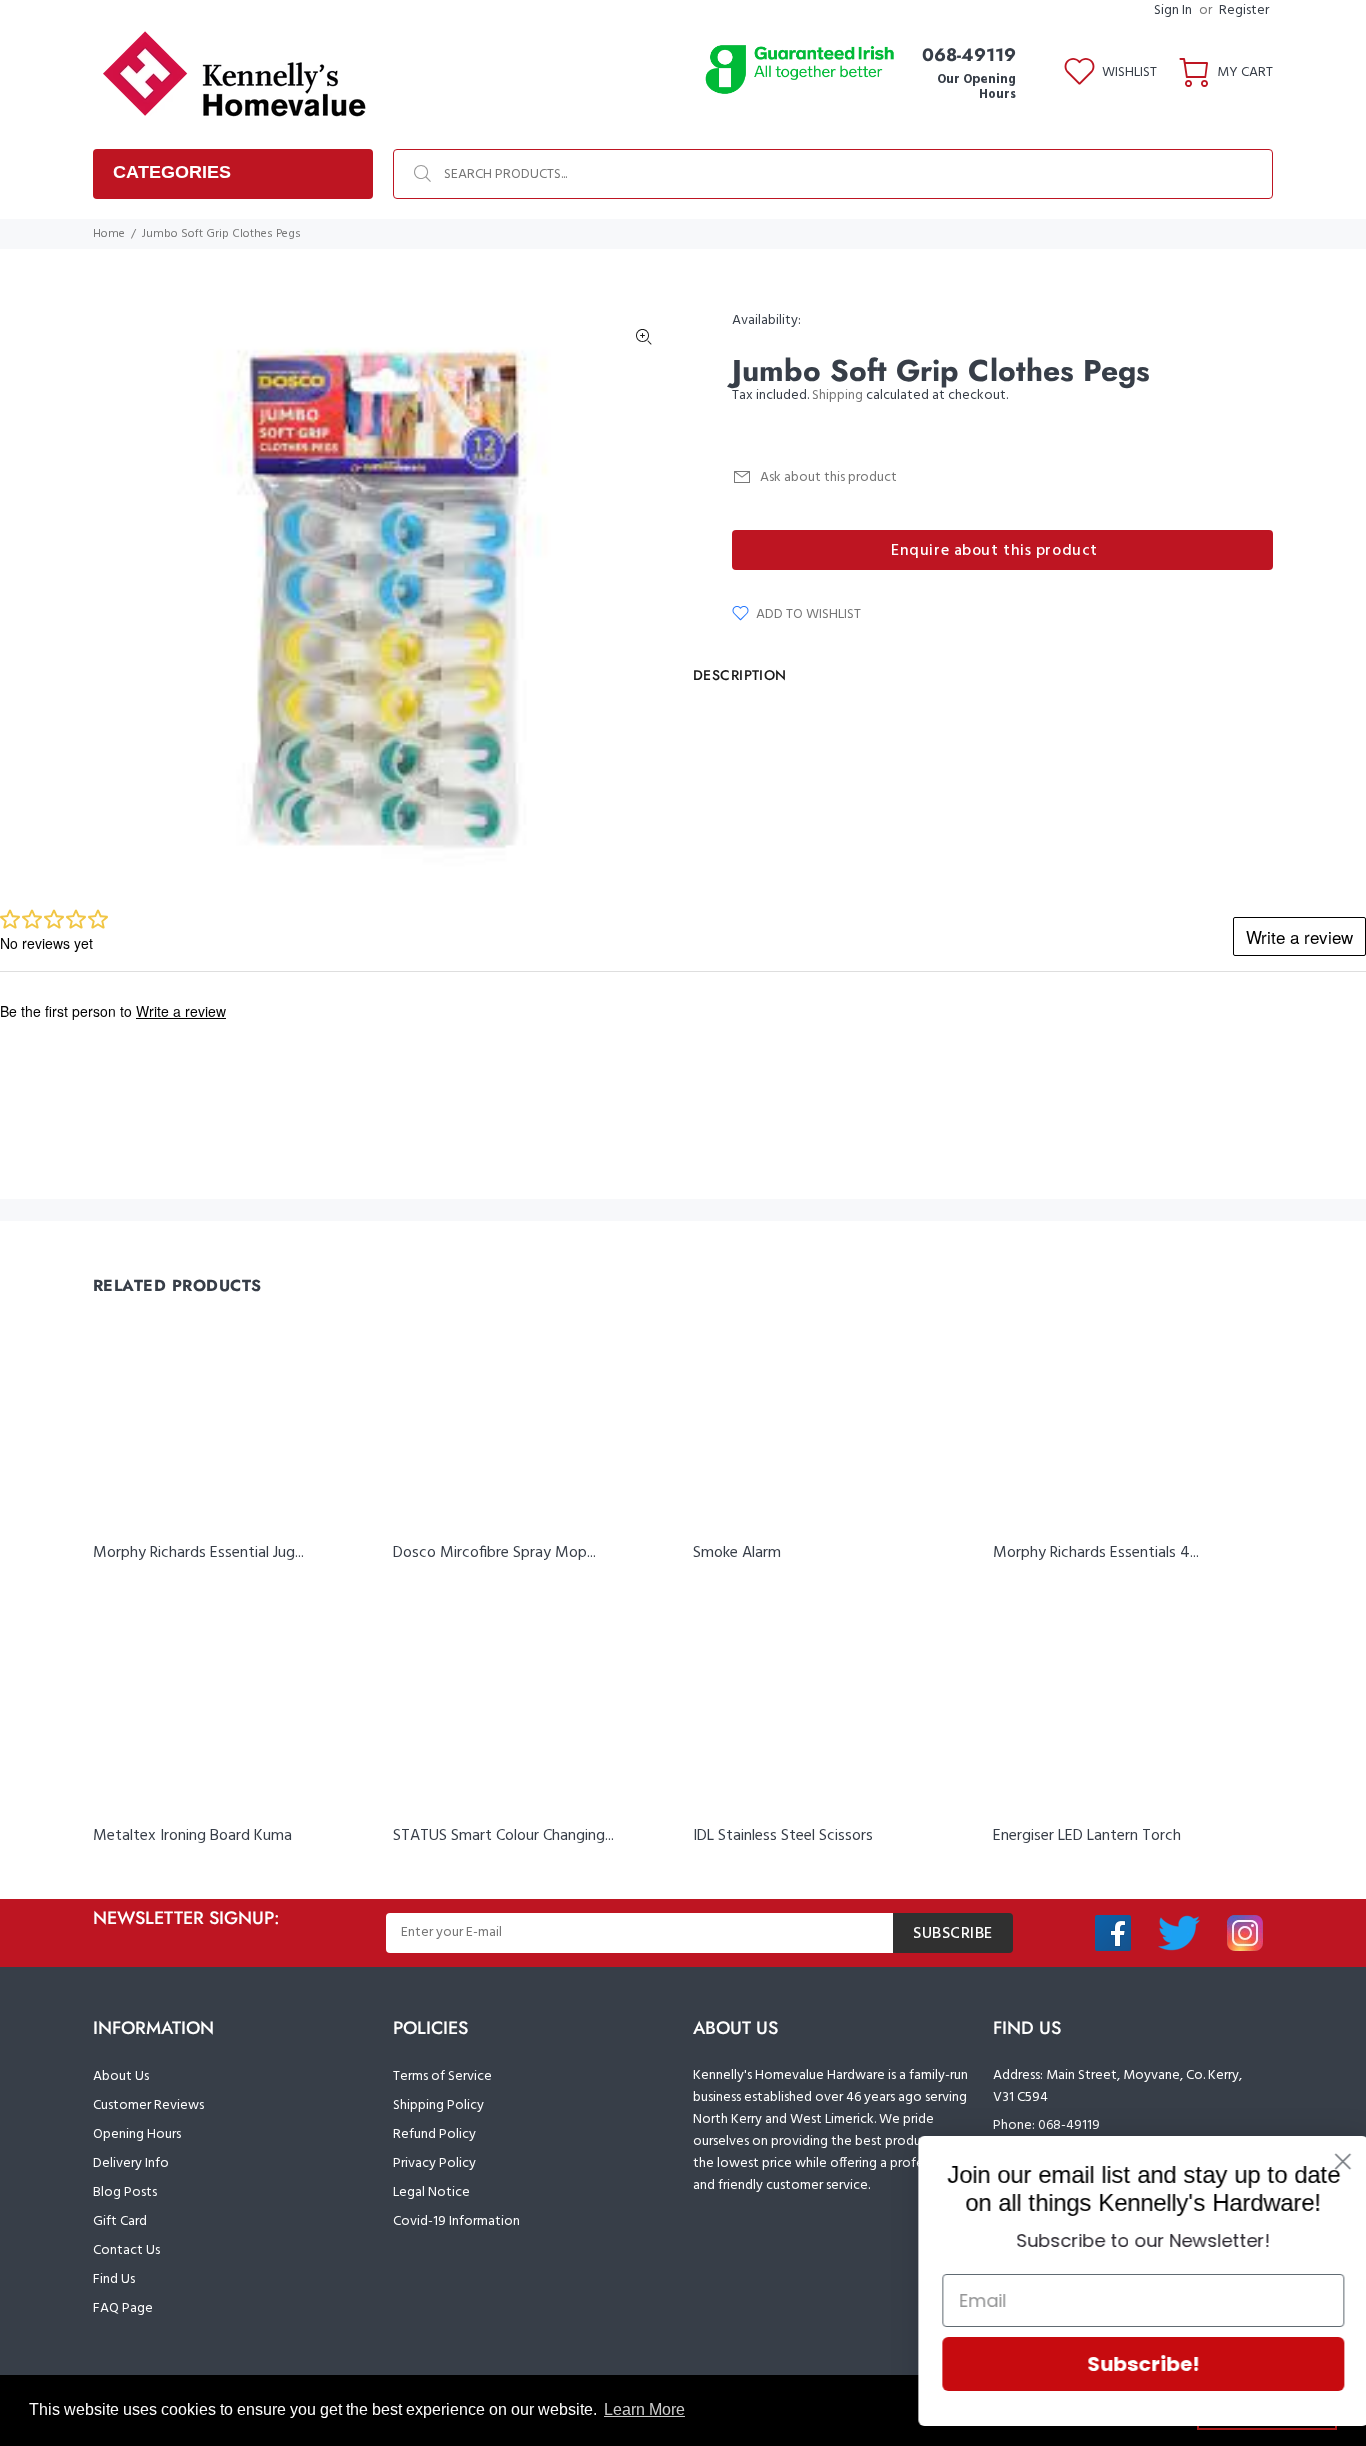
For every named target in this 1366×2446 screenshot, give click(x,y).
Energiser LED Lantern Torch (1087, 1836)
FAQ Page (123, 2308)
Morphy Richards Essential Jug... (198, 1553)
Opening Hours (137, 2134)
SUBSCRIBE (953, 1934)
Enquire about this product (994, 551)
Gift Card (120, 2221)
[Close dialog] (1320, 2161)
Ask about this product (828, 477)
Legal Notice (431, 2192)
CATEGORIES (172, 172)
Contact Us (126, 2250)
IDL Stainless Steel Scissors (783, 1836)
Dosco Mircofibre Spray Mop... (494, 1553)
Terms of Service (442, 2076)
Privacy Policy (434, 2163)
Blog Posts (125, 2192)
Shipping (837, 395)
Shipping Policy (438, 2105)
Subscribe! (1121, 2364)
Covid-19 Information (456, 2221)
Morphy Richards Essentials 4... (1096, 1553)
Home (109, 234)
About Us (121, 2076)
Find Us (114, 2279)
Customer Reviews (148, 2105)
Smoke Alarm (737, 1553)
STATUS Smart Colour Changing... (503, 1836)
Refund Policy (434, 2134)
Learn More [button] (644, 2409)
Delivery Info (131, 2163)
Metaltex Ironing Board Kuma (192, 1836)
